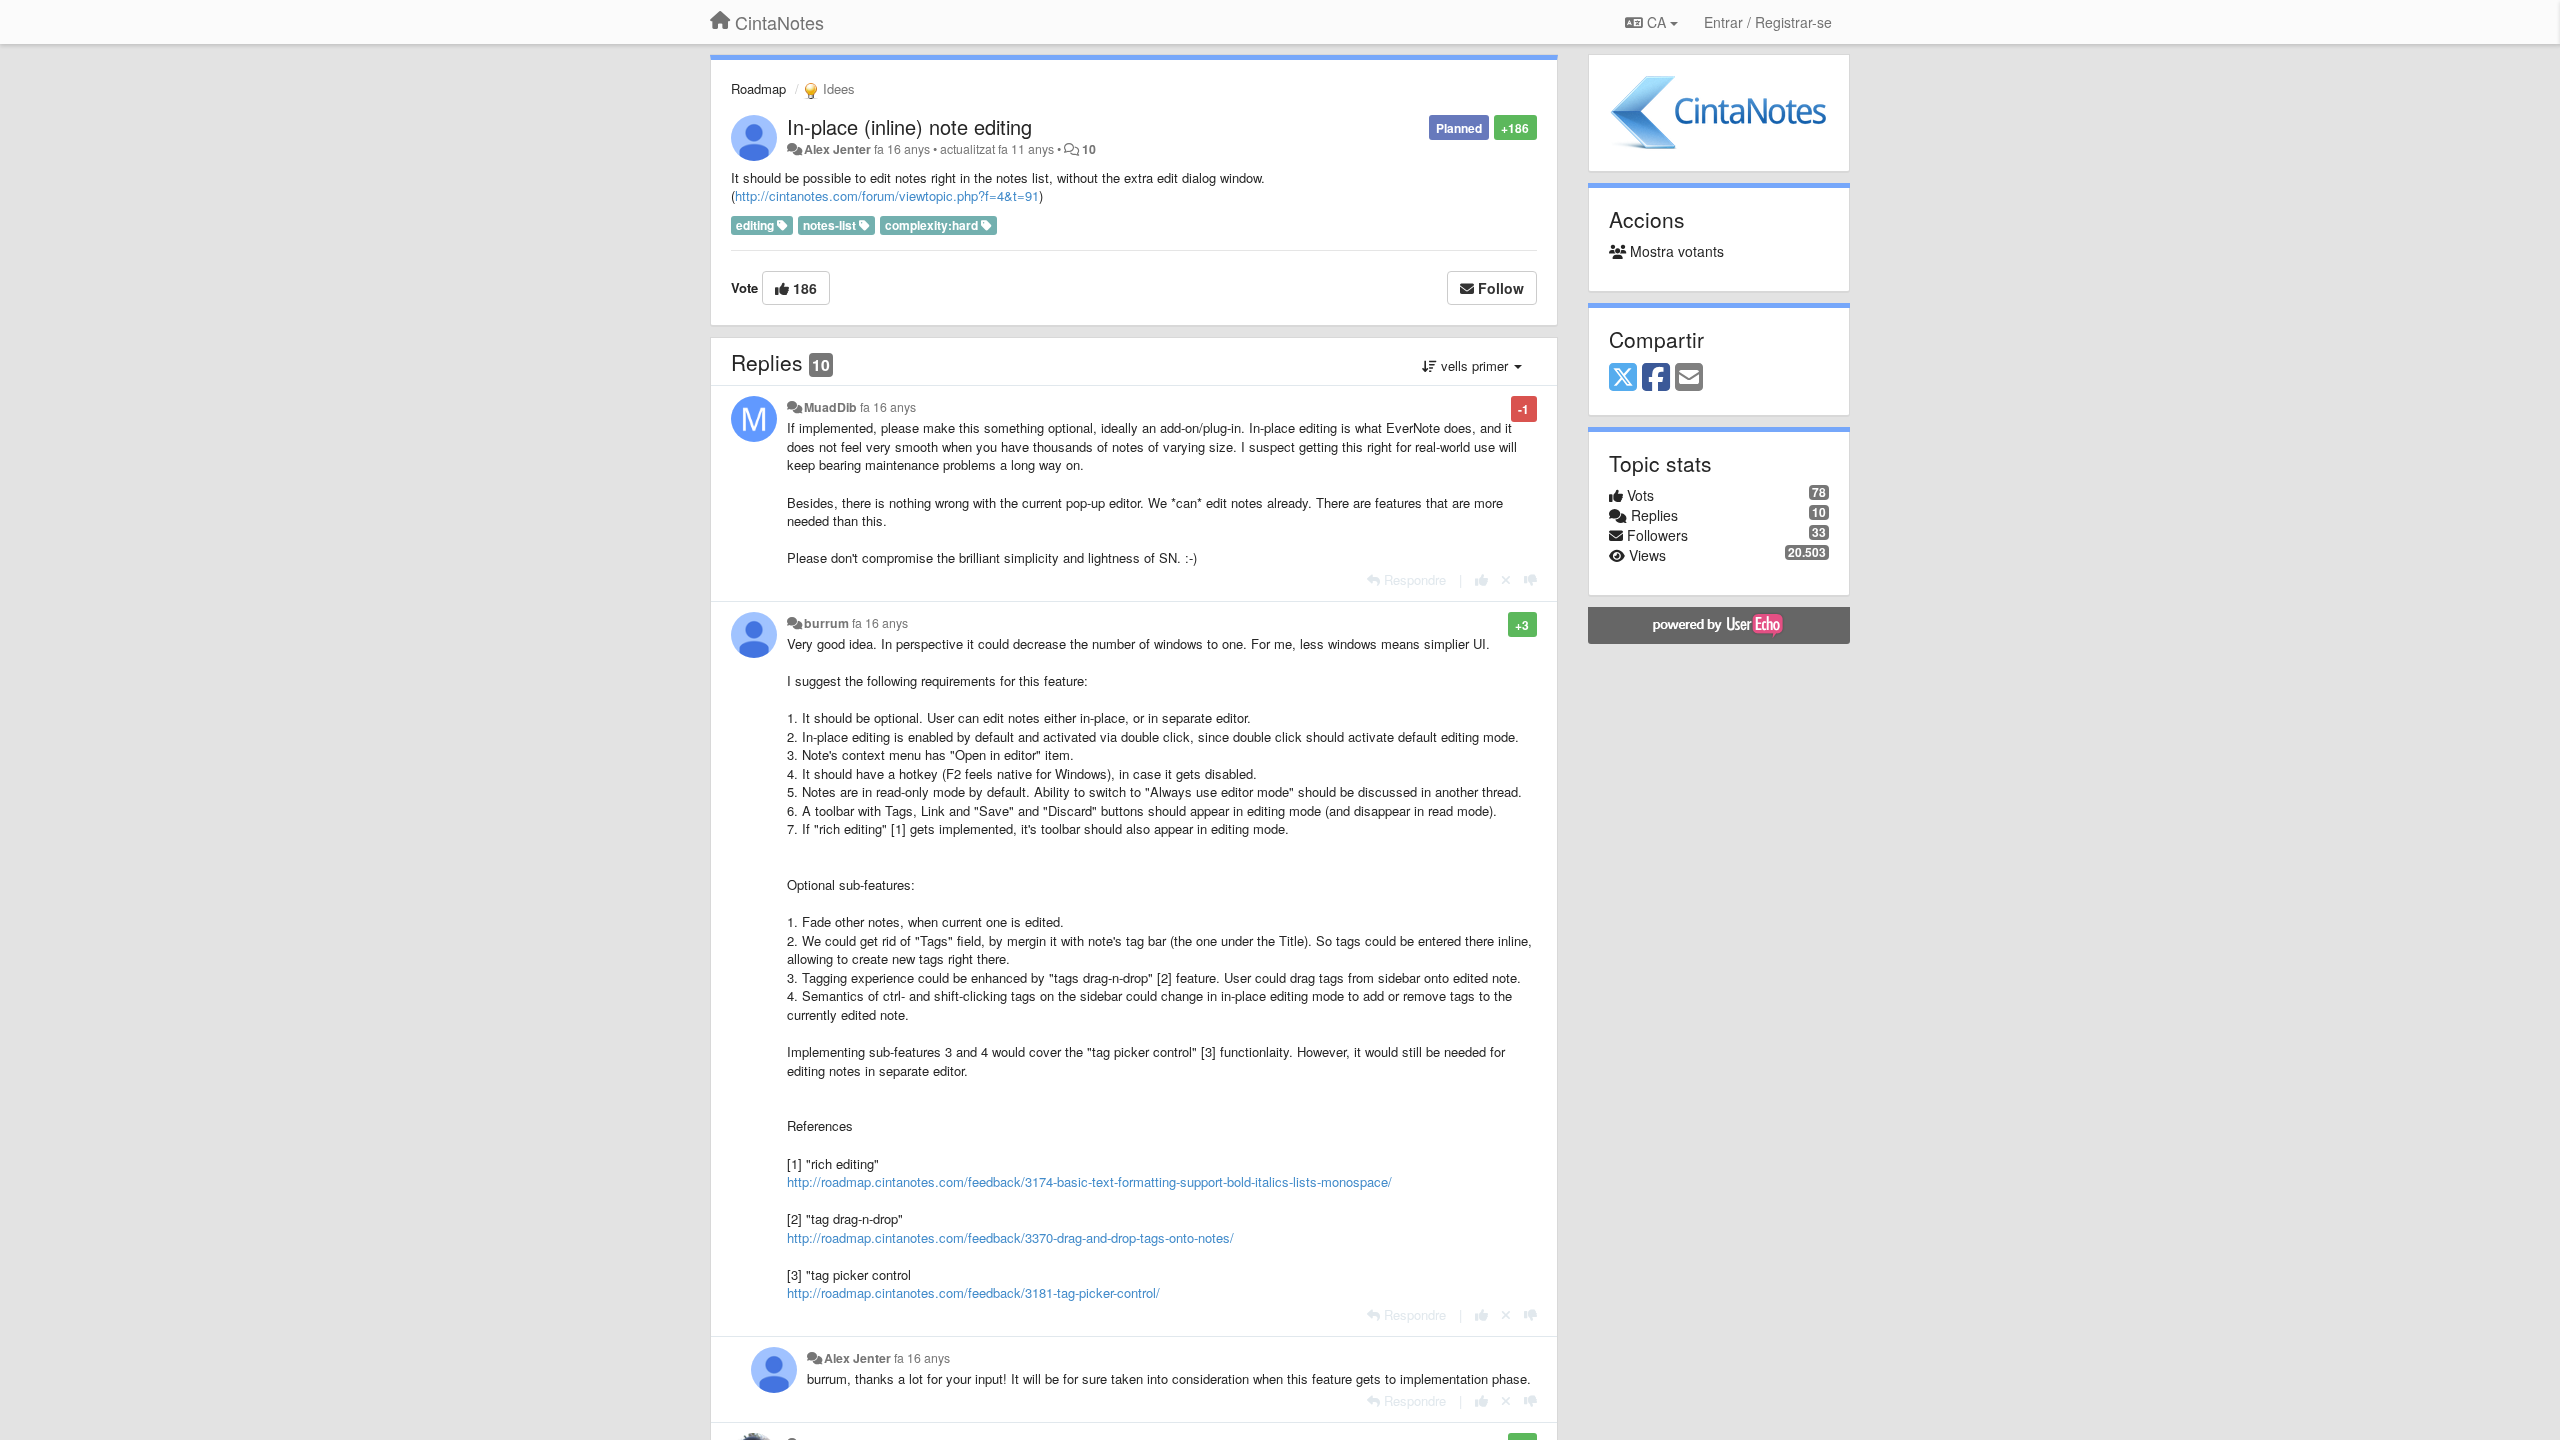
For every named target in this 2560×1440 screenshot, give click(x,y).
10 (1089, 149)
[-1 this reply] (1530, 579)
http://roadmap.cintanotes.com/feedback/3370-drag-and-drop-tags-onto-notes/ (1010, 1237)
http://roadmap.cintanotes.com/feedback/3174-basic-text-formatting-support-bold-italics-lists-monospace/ (1089, 1181)
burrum (826, 623)
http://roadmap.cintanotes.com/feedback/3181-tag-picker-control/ (973, 1292)
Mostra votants (1675, 251)
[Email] (1689, 378)
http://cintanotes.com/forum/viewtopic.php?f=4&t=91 (887, 195)
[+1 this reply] (1481, 579)
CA (1656, 22)
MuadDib (830, 407)
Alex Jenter (837, 149)
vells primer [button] (1474, 365)
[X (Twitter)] (1623, 378)
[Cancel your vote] (1506, 579)
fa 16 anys (888, 407)
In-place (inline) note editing (909, 126)
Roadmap (758, 88)
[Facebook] (1656, 378)
